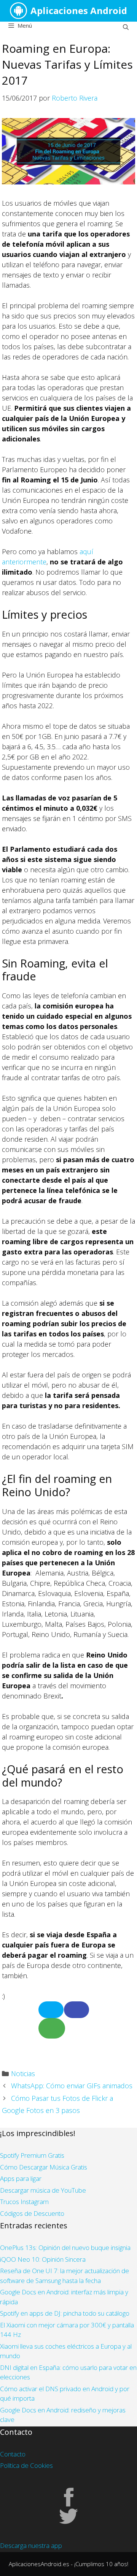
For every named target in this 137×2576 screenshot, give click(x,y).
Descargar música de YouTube (43, 2190)
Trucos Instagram (24, 2202)
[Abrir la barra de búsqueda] (126, 27)
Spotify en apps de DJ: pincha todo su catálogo (65, 2313)
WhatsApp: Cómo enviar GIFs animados (72, 2086)
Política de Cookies (26, 2465)
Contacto (13, 2454)
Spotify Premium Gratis (32, 2155)
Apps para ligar (21, 2178)
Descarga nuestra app (31, 2545)
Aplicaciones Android (79, 10)
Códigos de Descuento (32, 2213)
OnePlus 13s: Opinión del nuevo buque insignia (65, 2248)
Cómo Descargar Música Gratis (44, 2167)
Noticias (23, 2073)
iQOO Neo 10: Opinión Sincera (43, 2259)
